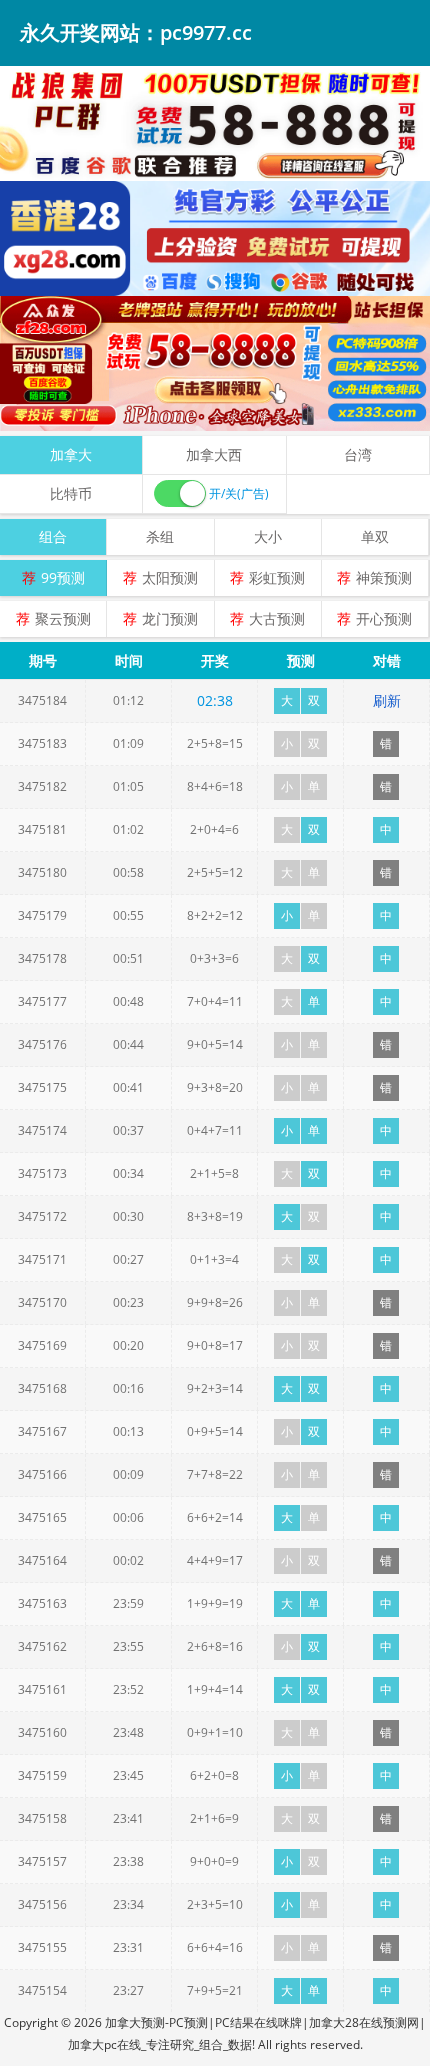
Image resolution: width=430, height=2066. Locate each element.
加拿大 (71, 454)
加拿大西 (214, 454)
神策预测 (384, 577)
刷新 (387, 700)
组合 (53, 536)
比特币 (71, 493)
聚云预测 (63, 618)
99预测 (63, 577)
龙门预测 (170, 618)
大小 (268, 536)
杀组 (160, 536)
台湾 (358, 454)
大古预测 (277, 618)
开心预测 (384, 618)
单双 (375, 536)
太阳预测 (170, 577)
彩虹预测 (277, 577)
